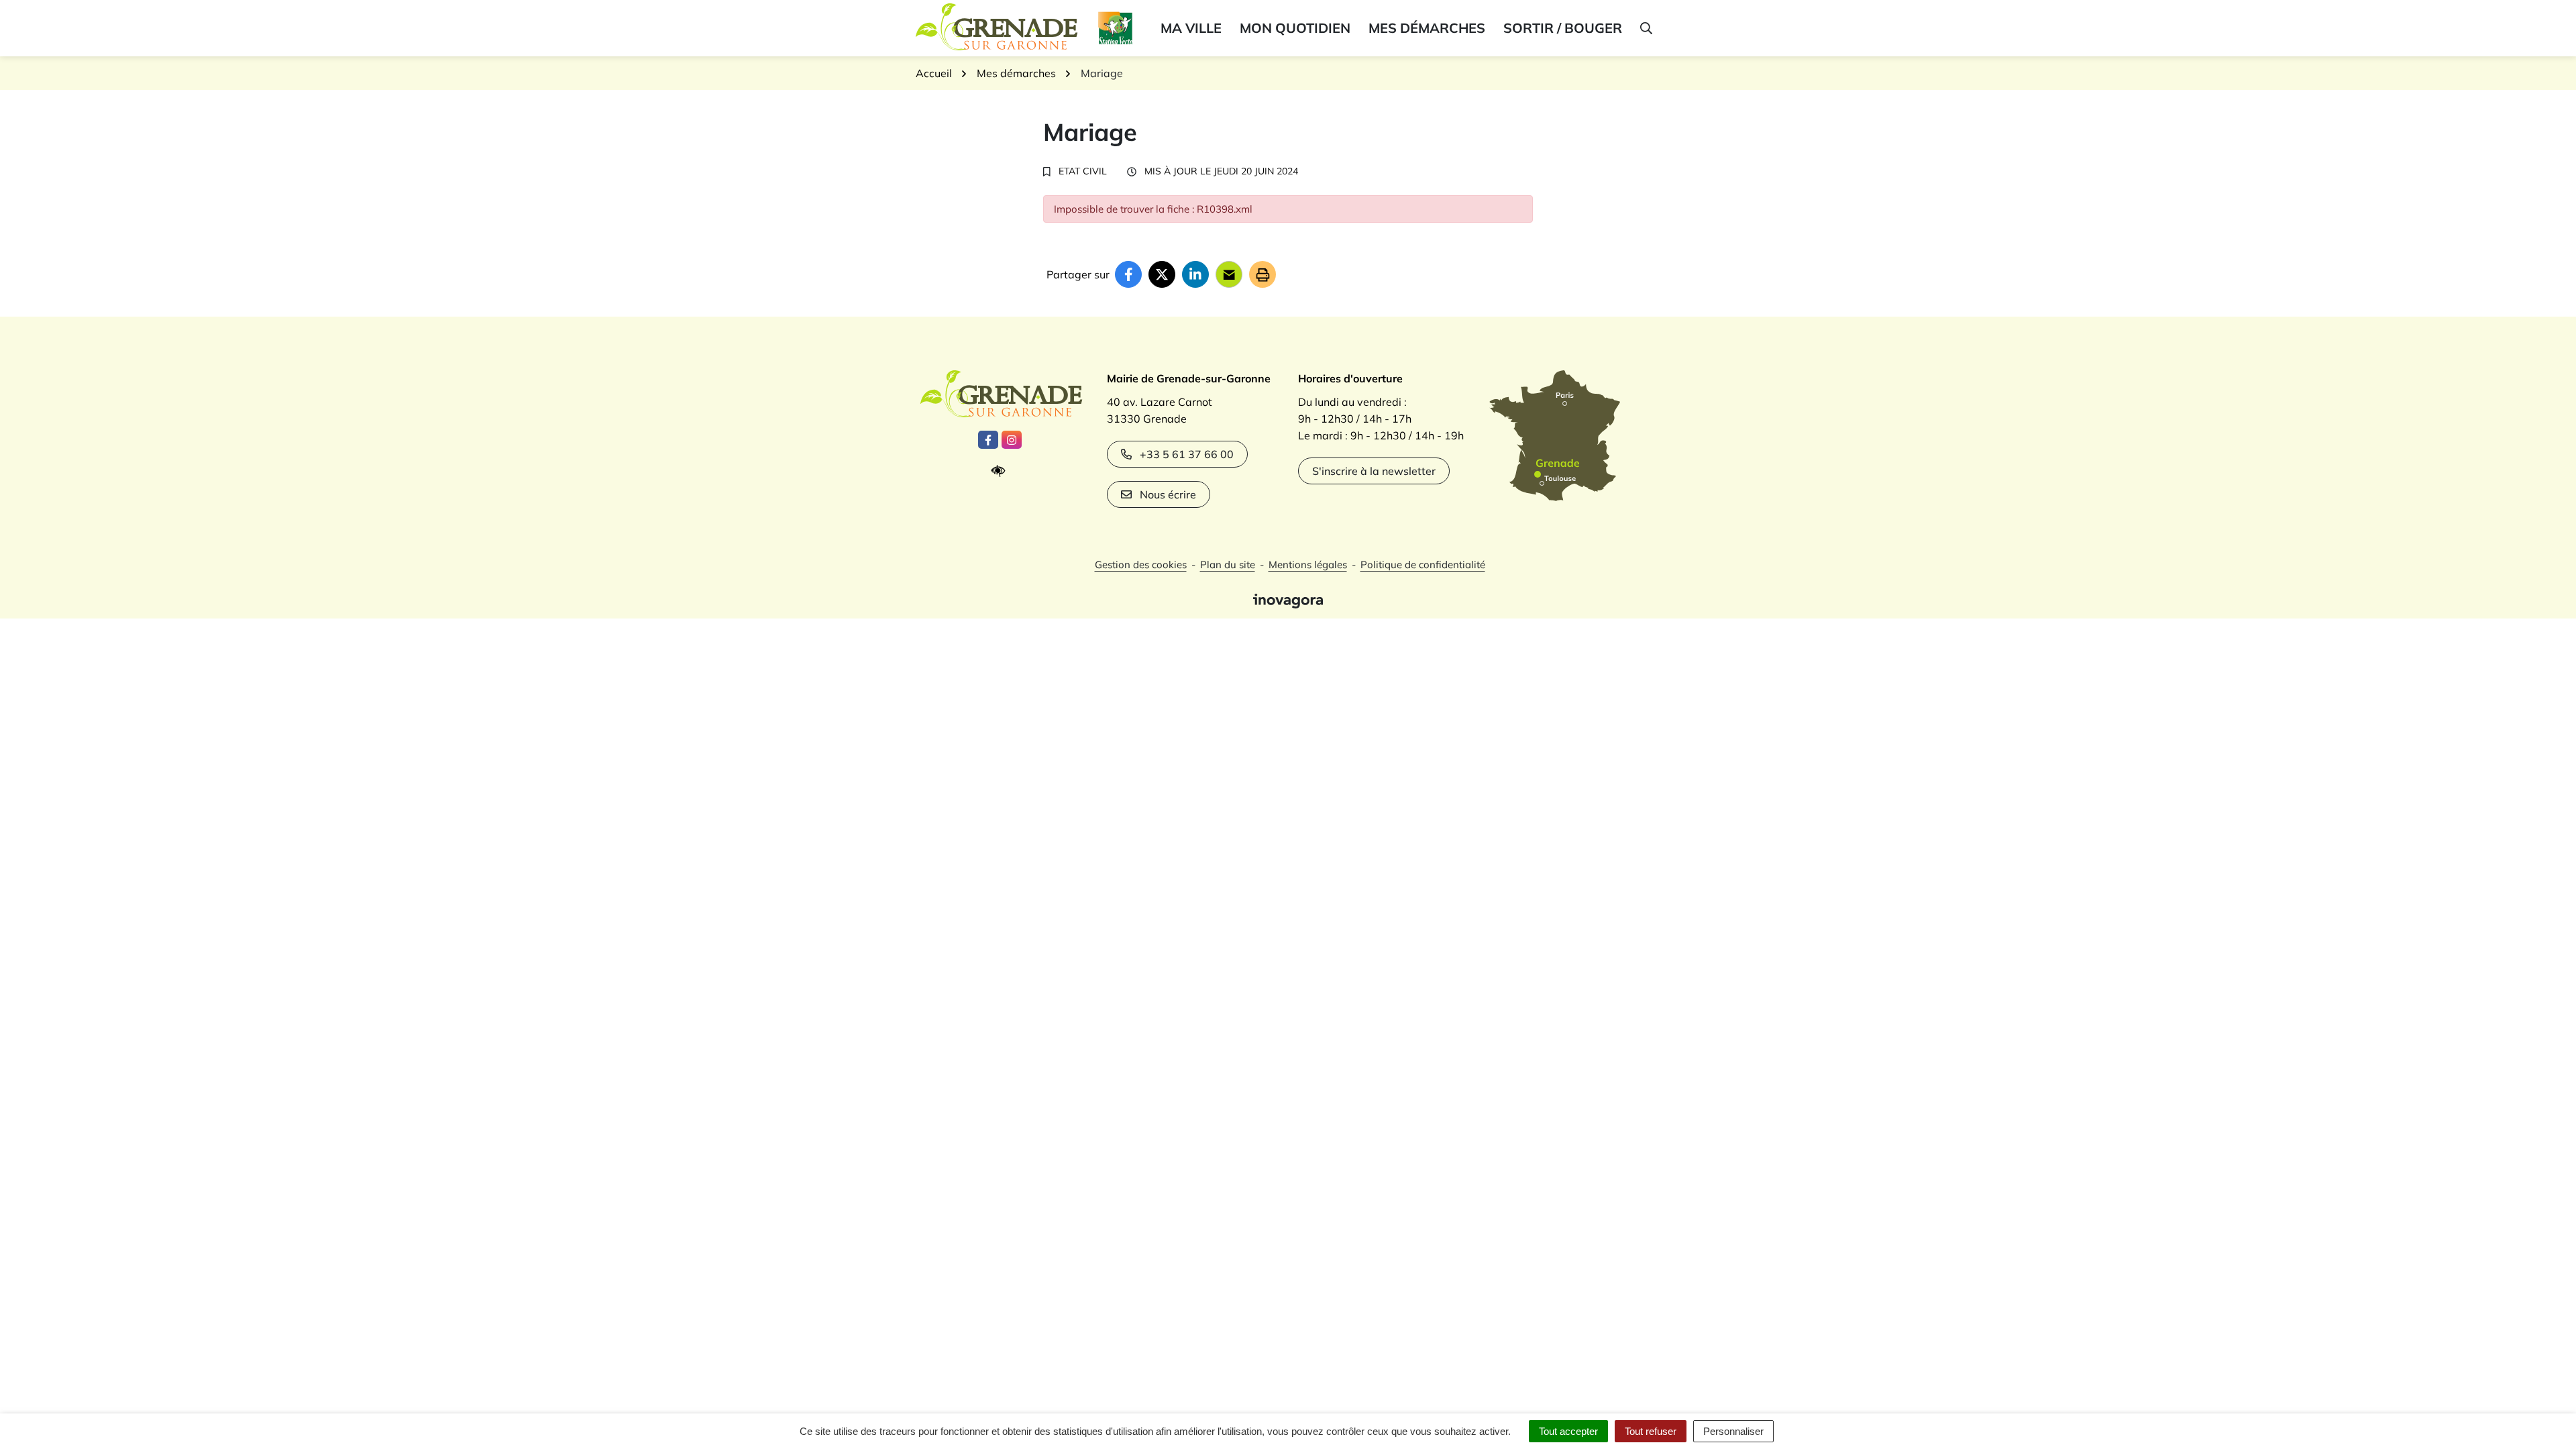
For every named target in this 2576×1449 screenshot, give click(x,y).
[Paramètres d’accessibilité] (1001, 471)
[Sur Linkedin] (1195, 274)
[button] (1645, 28)
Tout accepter (1568, 1431)
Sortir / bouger (1563, 28)
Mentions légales (1308, 565)
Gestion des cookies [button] (1141, 565)
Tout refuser (1651, 1431)
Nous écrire (1168, 494)
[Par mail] (1229, 274)
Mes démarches (1427, 28)
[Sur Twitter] (1162, 274)
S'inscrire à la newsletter (1374, 471)
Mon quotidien (1295, 28)
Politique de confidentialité (1423, 565)
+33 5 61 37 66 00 (1187, 454)
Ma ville (1191, 28)
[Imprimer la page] (1263, 274)
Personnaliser (1733, 1431)
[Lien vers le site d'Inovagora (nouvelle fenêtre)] (1288, 600)
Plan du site (1228, 565)
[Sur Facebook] (1128, 274)
